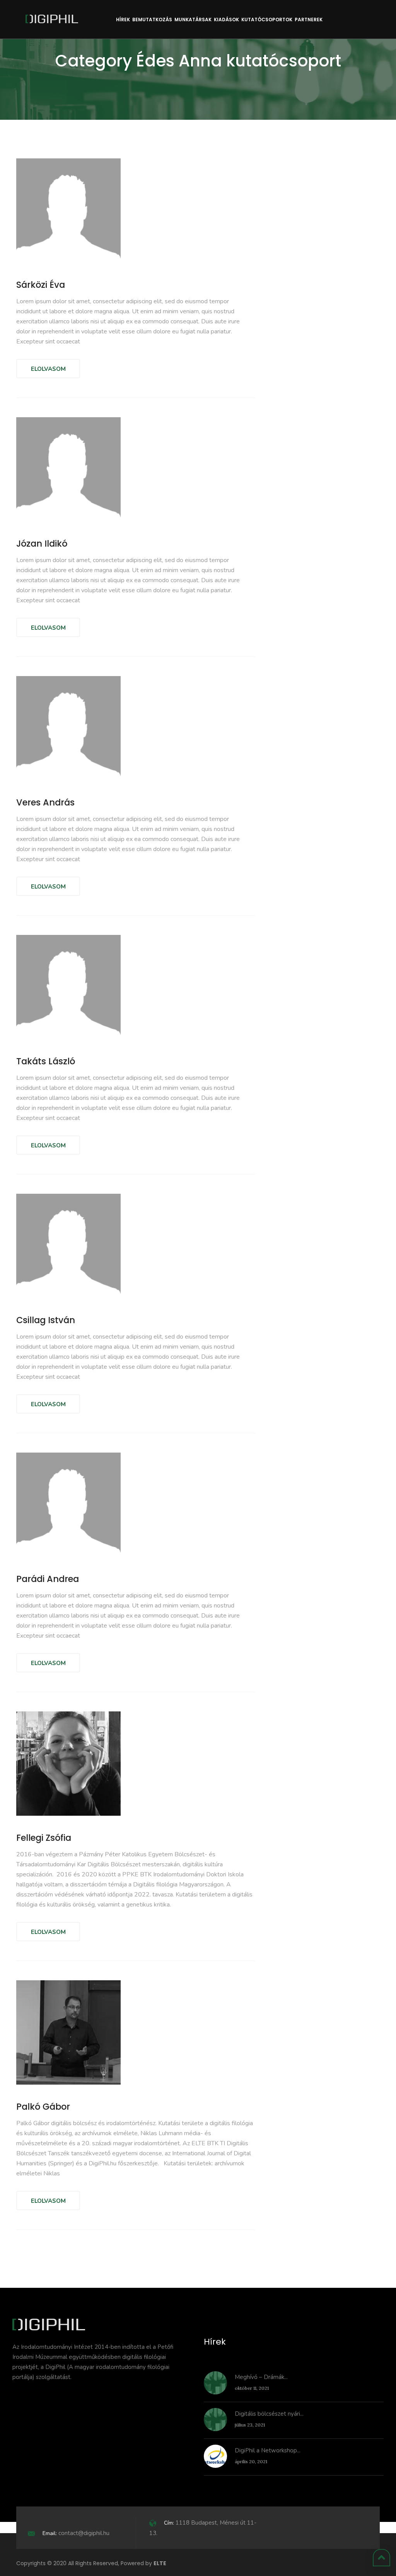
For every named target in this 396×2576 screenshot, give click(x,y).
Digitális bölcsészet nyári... (269, 2414)
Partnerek (309, 20)
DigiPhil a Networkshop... (268, 2450)
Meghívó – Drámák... (261, 2377)
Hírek (123, 20)
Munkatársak (193, 20)
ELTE (160, 2563)
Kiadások (226, 20)
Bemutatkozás (152, 20)
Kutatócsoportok (267, 20)
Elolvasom (48, 369)
